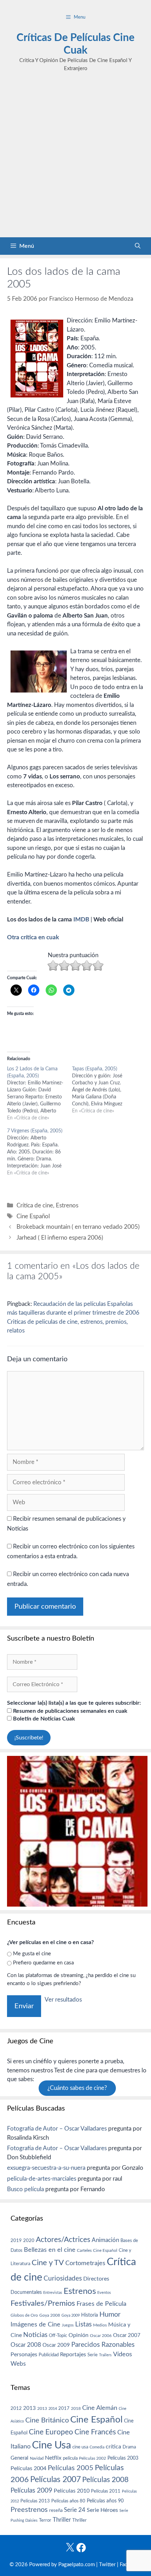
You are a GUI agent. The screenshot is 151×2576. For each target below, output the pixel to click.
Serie (93, 2355)
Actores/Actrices (63, 2240)
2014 (53, 2409)
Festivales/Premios (43, 2304)
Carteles (84, 2250)
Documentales (26, 2292)
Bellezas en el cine (50, 2250)
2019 (16, 2241)
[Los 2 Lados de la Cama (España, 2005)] (40, 1093)
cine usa (80, 2447)
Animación (105, 2240)
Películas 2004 (28, 2468)
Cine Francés (95, 2432)
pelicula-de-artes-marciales (42, 2179)
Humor (110, 2315)
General (19, 2458)
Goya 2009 (71, 2315)
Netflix (53, 2458)
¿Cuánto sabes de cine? (77, 2088)
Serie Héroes (102, 2510)
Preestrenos (29, 2510)
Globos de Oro (24, 2315)
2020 (29, 2241)
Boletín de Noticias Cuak (43, 1719)
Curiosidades (63, 2279)
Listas (83, 2325)
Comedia (97, 2447)
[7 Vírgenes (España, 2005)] (40, 1152)
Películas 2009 (31, 2491)
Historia (90, 2315)
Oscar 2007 (127, 2335)
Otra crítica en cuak (33, 937)
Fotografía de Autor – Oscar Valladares (57, 2129)
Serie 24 (75, 2510)
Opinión (78, 2335)
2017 (64, 2409)
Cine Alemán (100, 2408)
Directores (96, 2279)
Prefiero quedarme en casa (43, 1963)
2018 (76, 2408)
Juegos (68, 2325)
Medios (100, 2325)
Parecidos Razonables (103, 2345)
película (70, 2458)
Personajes (24, 2354)
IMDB (81, 919)
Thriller (62, 2520)
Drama (129, 2447)
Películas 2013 (35, 2501)
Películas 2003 (123, 2458)
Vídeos (123, 2354)
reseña (56, 2510)
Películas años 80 (68, 2501)
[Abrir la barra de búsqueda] (138, 246)
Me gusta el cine (32, 1954)
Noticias (35, 2335)
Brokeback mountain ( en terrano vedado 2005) (78, 1227)
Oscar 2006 (101, 2336)
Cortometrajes (85, 2263)
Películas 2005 (71, 2468)
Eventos (104, 2293)
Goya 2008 (50, 2315)
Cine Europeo (51, 2432)
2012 (16, 2409)
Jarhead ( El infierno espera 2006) (60, 1238)
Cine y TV (48, 2263)
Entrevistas (53, 2293)
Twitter (107, 2565)
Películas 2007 (55, 2480)
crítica (113, 2447)
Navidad (37, 2458)
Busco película (25, 2189)
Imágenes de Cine (35, 2325)
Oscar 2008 (26, 2345)
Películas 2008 (105, 2480)
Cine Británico (47, 2420)
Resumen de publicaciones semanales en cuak (70, 1711)
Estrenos (67, 1205)
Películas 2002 (93, 2458)
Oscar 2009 (56, 2345)
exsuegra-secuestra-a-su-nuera (46, 2168)
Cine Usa (51, 2445)
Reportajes (73, 2354)
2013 (29, 2408)
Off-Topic (58, 2336)
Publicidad (49, 2355)
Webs (18, 2364)
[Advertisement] (75, 158)
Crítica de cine (35, 1205)
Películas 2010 (72, 2491)
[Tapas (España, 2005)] (104, 1090)
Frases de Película (101, 2304)
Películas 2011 (106, 2491)
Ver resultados (63, 2000)
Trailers (105, 2355)
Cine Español (33, 1216)
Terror (45, 2520)
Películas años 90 (105, 2501)
